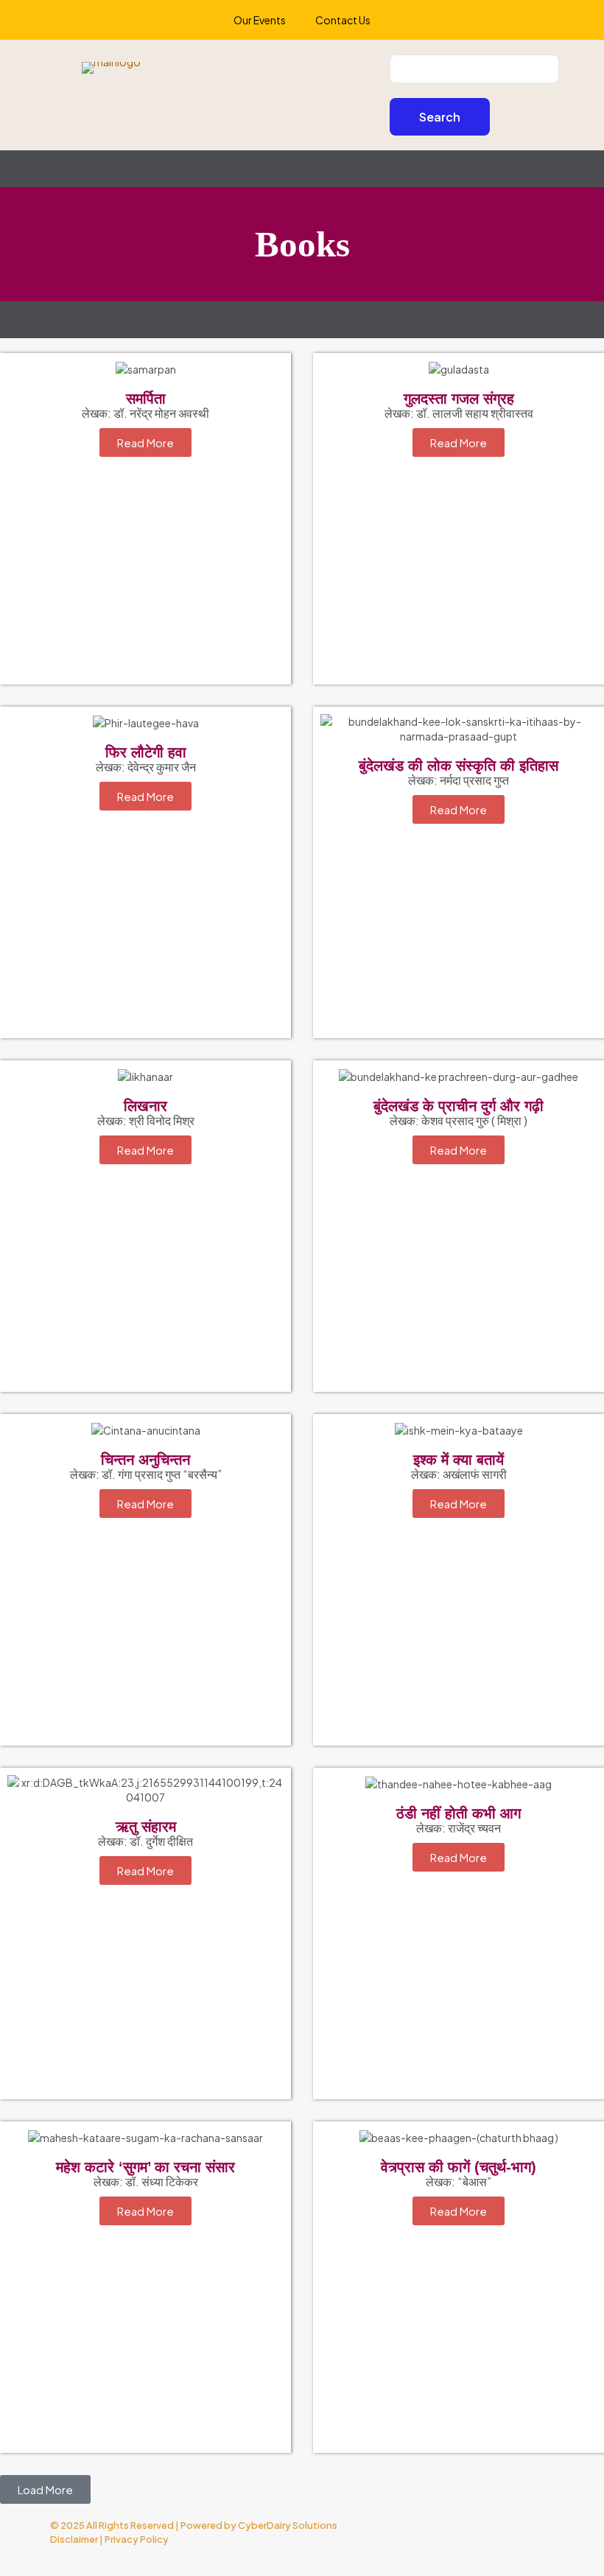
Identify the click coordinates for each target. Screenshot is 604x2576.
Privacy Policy (137, 2539)
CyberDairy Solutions (288, 2525)
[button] (45, 2489)
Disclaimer (74, 2539)
